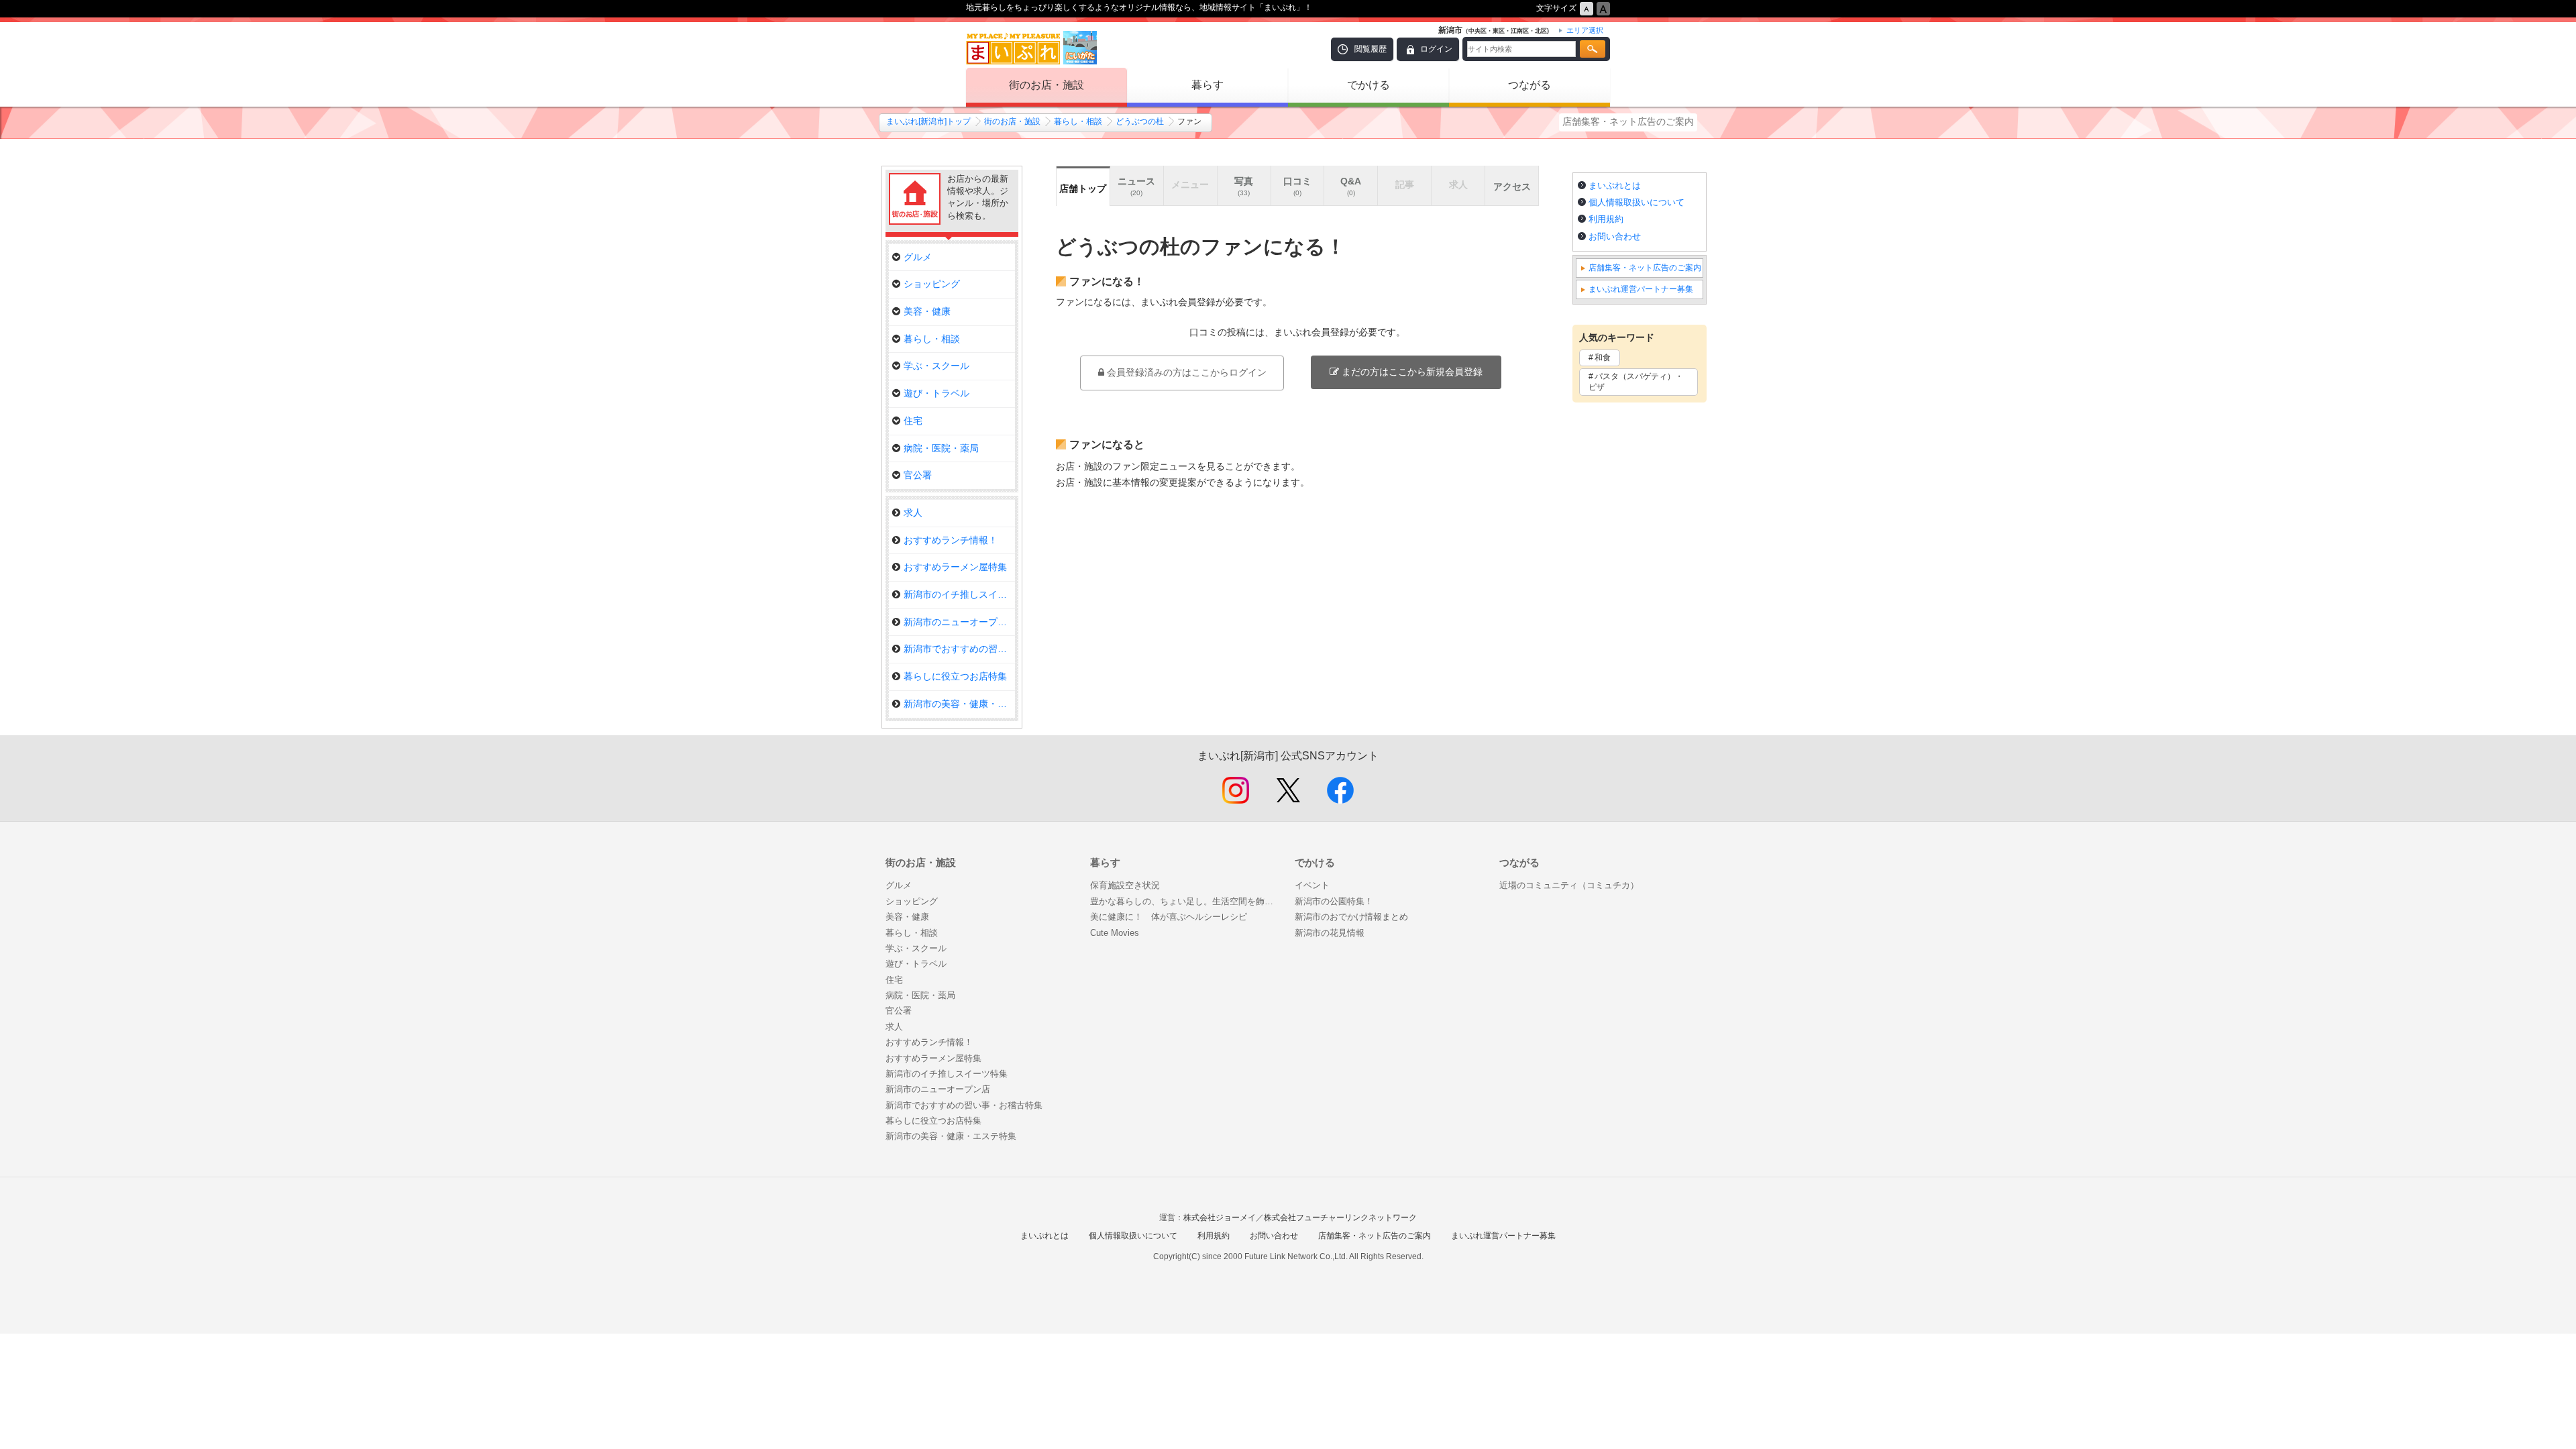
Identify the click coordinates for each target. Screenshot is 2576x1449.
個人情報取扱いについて (1636, 202)
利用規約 (1606, 219)
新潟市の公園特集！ (1334, 901)
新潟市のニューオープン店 (959, 622)
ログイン (1436, 49)
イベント (1312, 885)
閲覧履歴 (1371, 49)
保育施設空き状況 (1125, 885)
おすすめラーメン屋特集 (955, 567)
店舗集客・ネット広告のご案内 (1628, 121)
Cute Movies (1115, 933)
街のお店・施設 (1046, 85)
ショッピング (932, 284)
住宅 (913, 421)
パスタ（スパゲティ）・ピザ (1636, 382)
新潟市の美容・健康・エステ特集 (959, 704)
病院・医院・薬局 (941, 448)
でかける (1368, 85)
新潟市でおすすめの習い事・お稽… (959, 649)
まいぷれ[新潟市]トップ (928, 121)
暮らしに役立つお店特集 (955, 676)
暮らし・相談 (1078, 121)
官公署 (918, 475)
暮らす (1207, 85)
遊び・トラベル (936, 393)
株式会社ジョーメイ (1220, 1218)
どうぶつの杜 (1140, 121)
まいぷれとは (1615, 185)
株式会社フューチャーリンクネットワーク (1340, 1218)
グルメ (918, 257)
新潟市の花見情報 (1330, 933)
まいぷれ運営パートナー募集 (1641, 289)
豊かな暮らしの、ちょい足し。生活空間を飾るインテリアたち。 (1186, 901)
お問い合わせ (1615, 236)
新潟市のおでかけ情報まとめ (1351, 917)
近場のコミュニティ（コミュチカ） (1569, 885)
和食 (1603, 358)
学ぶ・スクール (936, 366)
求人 (913, 513)
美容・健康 (927, 311)
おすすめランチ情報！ (951, 540)
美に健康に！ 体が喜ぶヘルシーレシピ (1169, 917)
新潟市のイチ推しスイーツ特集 (959, 594)
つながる (1529, 85)
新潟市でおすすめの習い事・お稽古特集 (964, 1105)
